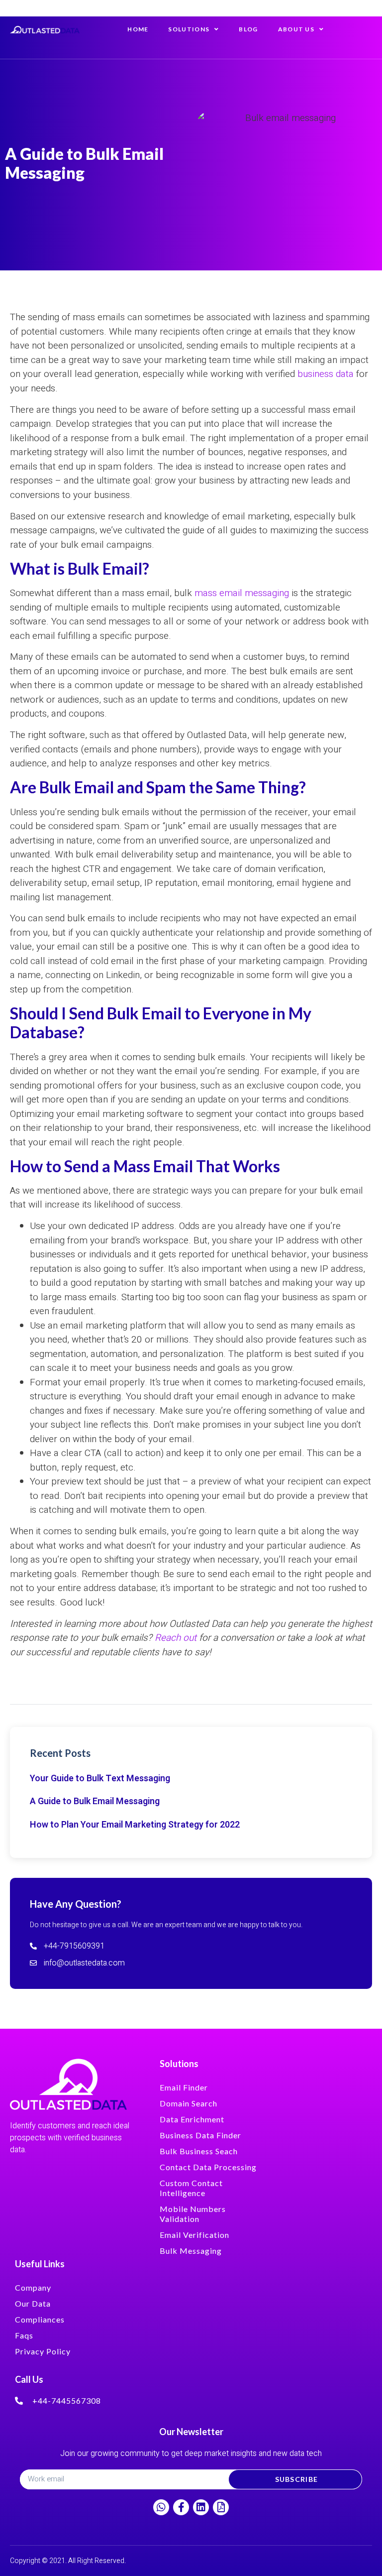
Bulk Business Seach (199, 2151)
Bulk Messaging (191, 2251)
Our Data (33, 2303)
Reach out (177, 1638)
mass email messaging (242, 593)
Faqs (24, 2335)
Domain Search (189, 2103)
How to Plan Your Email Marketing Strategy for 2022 (135, 1825)
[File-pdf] (221, 2507)
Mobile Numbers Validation (193, 2214)
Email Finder (184, 2087)
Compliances (40, 2319)
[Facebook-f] (181, 2507)
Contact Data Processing (208, 2167)
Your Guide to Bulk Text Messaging (100, 1779)
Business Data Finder (200, 2135)
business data (327, 374)
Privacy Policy (43, 2351)
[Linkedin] (201, 2507)
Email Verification (194, 2235)
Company (33, 2287)
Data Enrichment (192, 2119)
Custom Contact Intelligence (191, 2188)
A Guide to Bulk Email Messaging (95, 1801)
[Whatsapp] (161, 2507)
